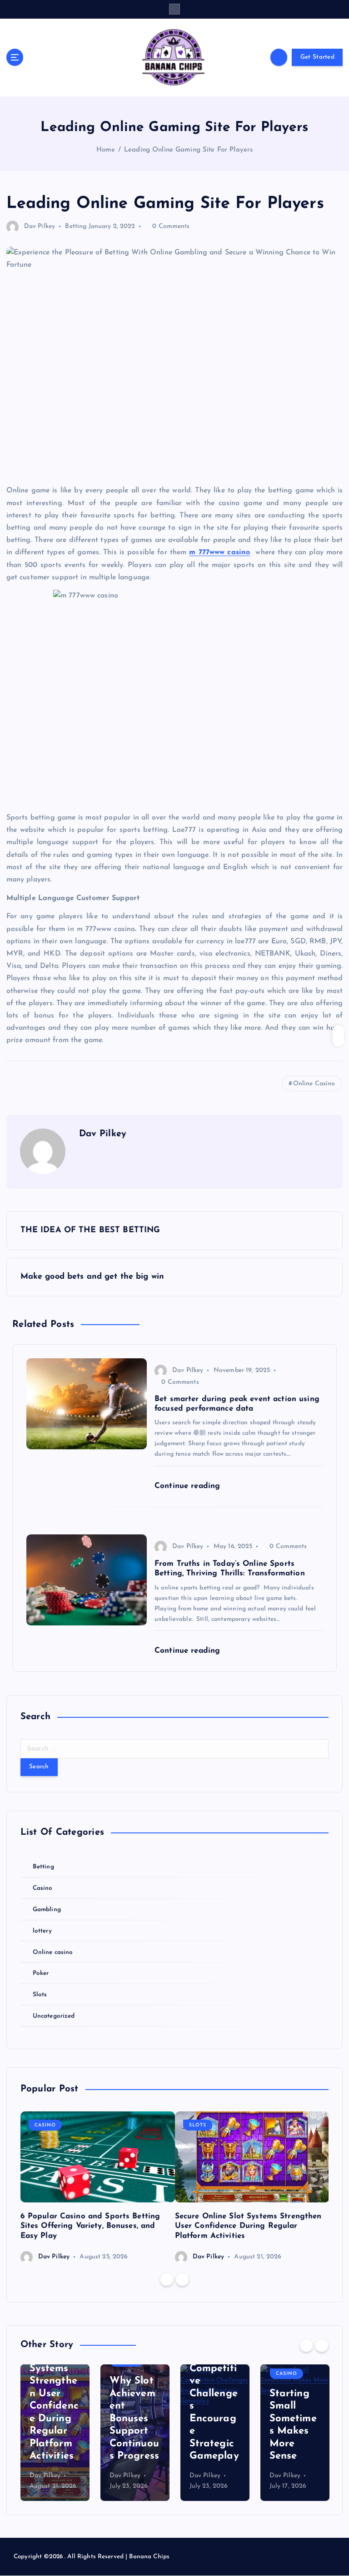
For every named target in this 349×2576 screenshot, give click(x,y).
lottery (42, 1931)
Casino (43, 1888)
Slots (40, 1995)
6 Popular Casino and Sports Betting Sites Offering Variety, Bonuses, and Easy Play (90, 2226)
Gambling (47, 1910)
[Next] (182, 2279)
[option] (98, 2187)
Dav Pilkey (40, 226)
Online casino (53, 1952)
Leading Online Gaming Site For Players (188, 150)
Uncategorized (54, 2016)
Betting (76, 226)
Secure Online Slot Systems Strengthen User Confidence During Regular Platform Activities (248, 2226)
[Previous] (167, 2279)
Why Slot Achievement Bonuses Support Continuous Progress (54, 2419)
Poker (41, 1973)
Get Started (317, 57)
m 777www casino (219, 552)
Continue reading (189, 1486)
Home (106, 150)
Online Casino (314, 1084)
